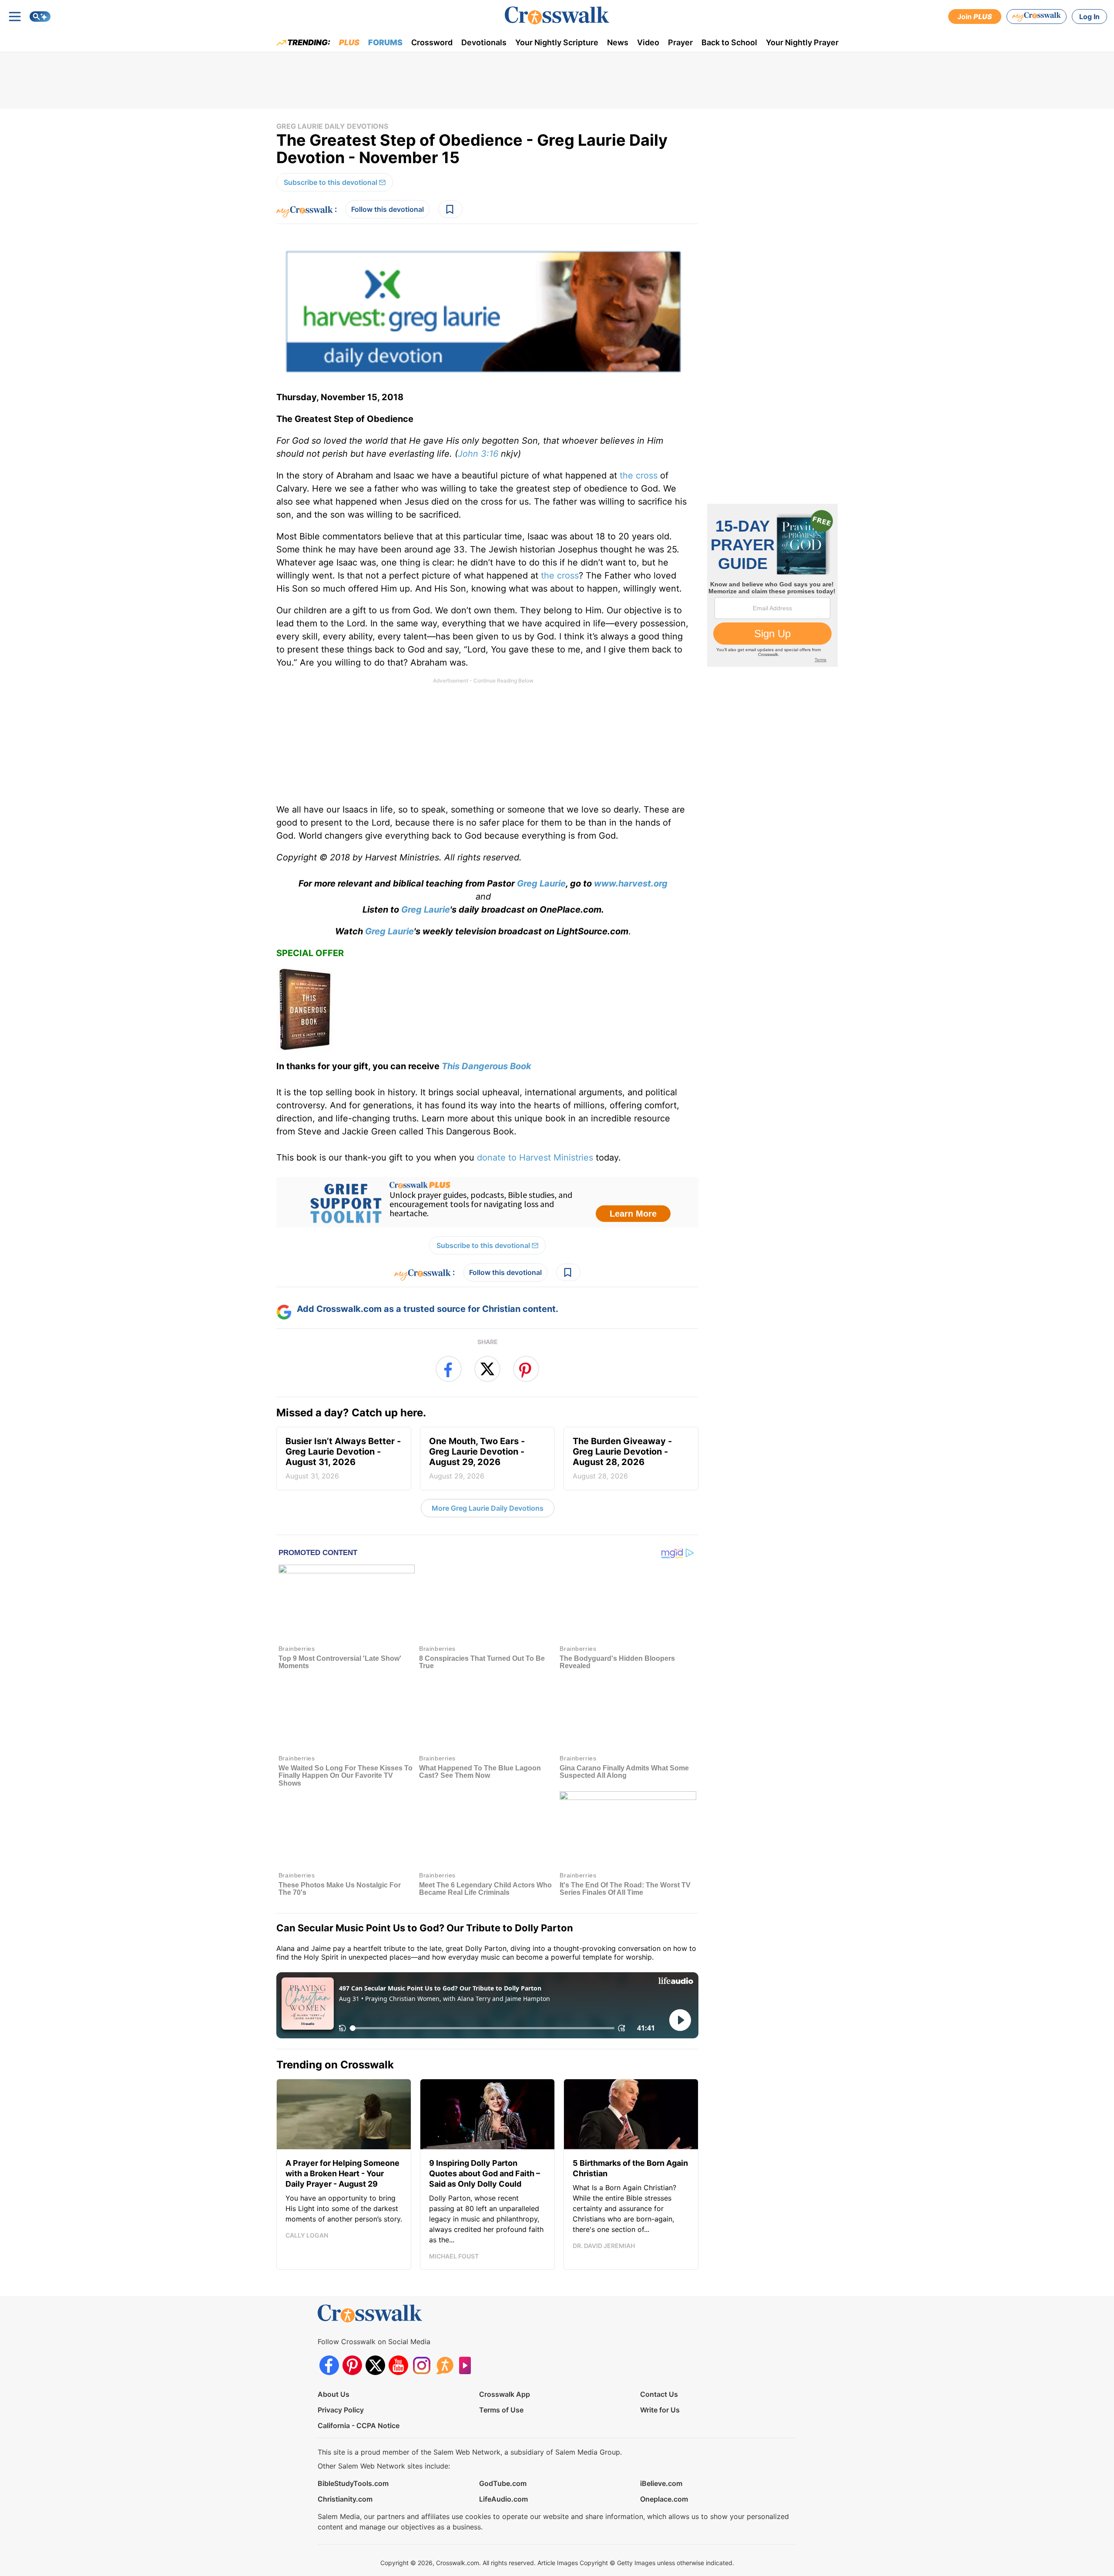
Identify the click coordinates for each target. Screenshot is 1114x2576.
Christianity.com (345, 2499)
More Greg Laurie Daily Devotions (488, 1508)
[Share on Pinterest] (526, 1369)
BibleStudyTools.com (353, 2483)
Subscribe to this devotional (331, 182)
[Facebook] (329, 2365)
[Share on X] (487, 1369)
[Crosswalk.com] (557, 15)
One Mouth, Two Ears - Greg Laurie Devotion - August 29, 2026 (477, 1458)
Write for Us (660, 2410)
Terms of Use (501, 2410)
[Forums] (445, 2365)
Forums (385, 42)
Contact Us (659, 2394)
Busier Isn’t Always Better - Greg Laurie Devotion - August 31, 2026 (343, 1458)
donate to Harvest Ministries (535, 1158)
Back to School (729, 42)
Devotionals (484, 42)
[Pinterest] (352, 2365)
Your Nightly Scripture (557, 42)
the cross (639, 475)
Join (975, 17)
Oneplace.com (664, 2499)
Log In (1089, 17)
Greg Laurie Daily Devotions (332, 126)
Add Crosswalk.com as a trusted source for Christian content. (428, 1309)
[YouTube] (398, 2365)
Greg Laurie (541, 883)
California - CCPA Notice (359, 2425)
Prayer (680, 42)
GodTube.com (503, 2483)
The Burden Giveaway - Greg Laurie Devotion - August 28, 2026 (622, 1458)
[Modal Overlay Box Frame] (487, 1202)
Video (648, 42)
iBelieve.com (661, 2483)
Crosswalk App (505, 2394)
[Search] (40, 17)
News (618, 42)
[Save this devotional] (450, 209)
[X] (375, 2365)
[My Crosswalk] (1037, 17)
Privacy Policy (341, 2410)
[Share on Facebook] (449, 1369)
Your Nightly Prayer (802, 42)
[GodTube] (468, 2365)
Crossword (432, 42)
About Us (334, 2394)
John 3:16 (478, 454)
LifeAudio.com (503, 2499)
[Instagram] (421, 2365)
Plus (349, 42)
